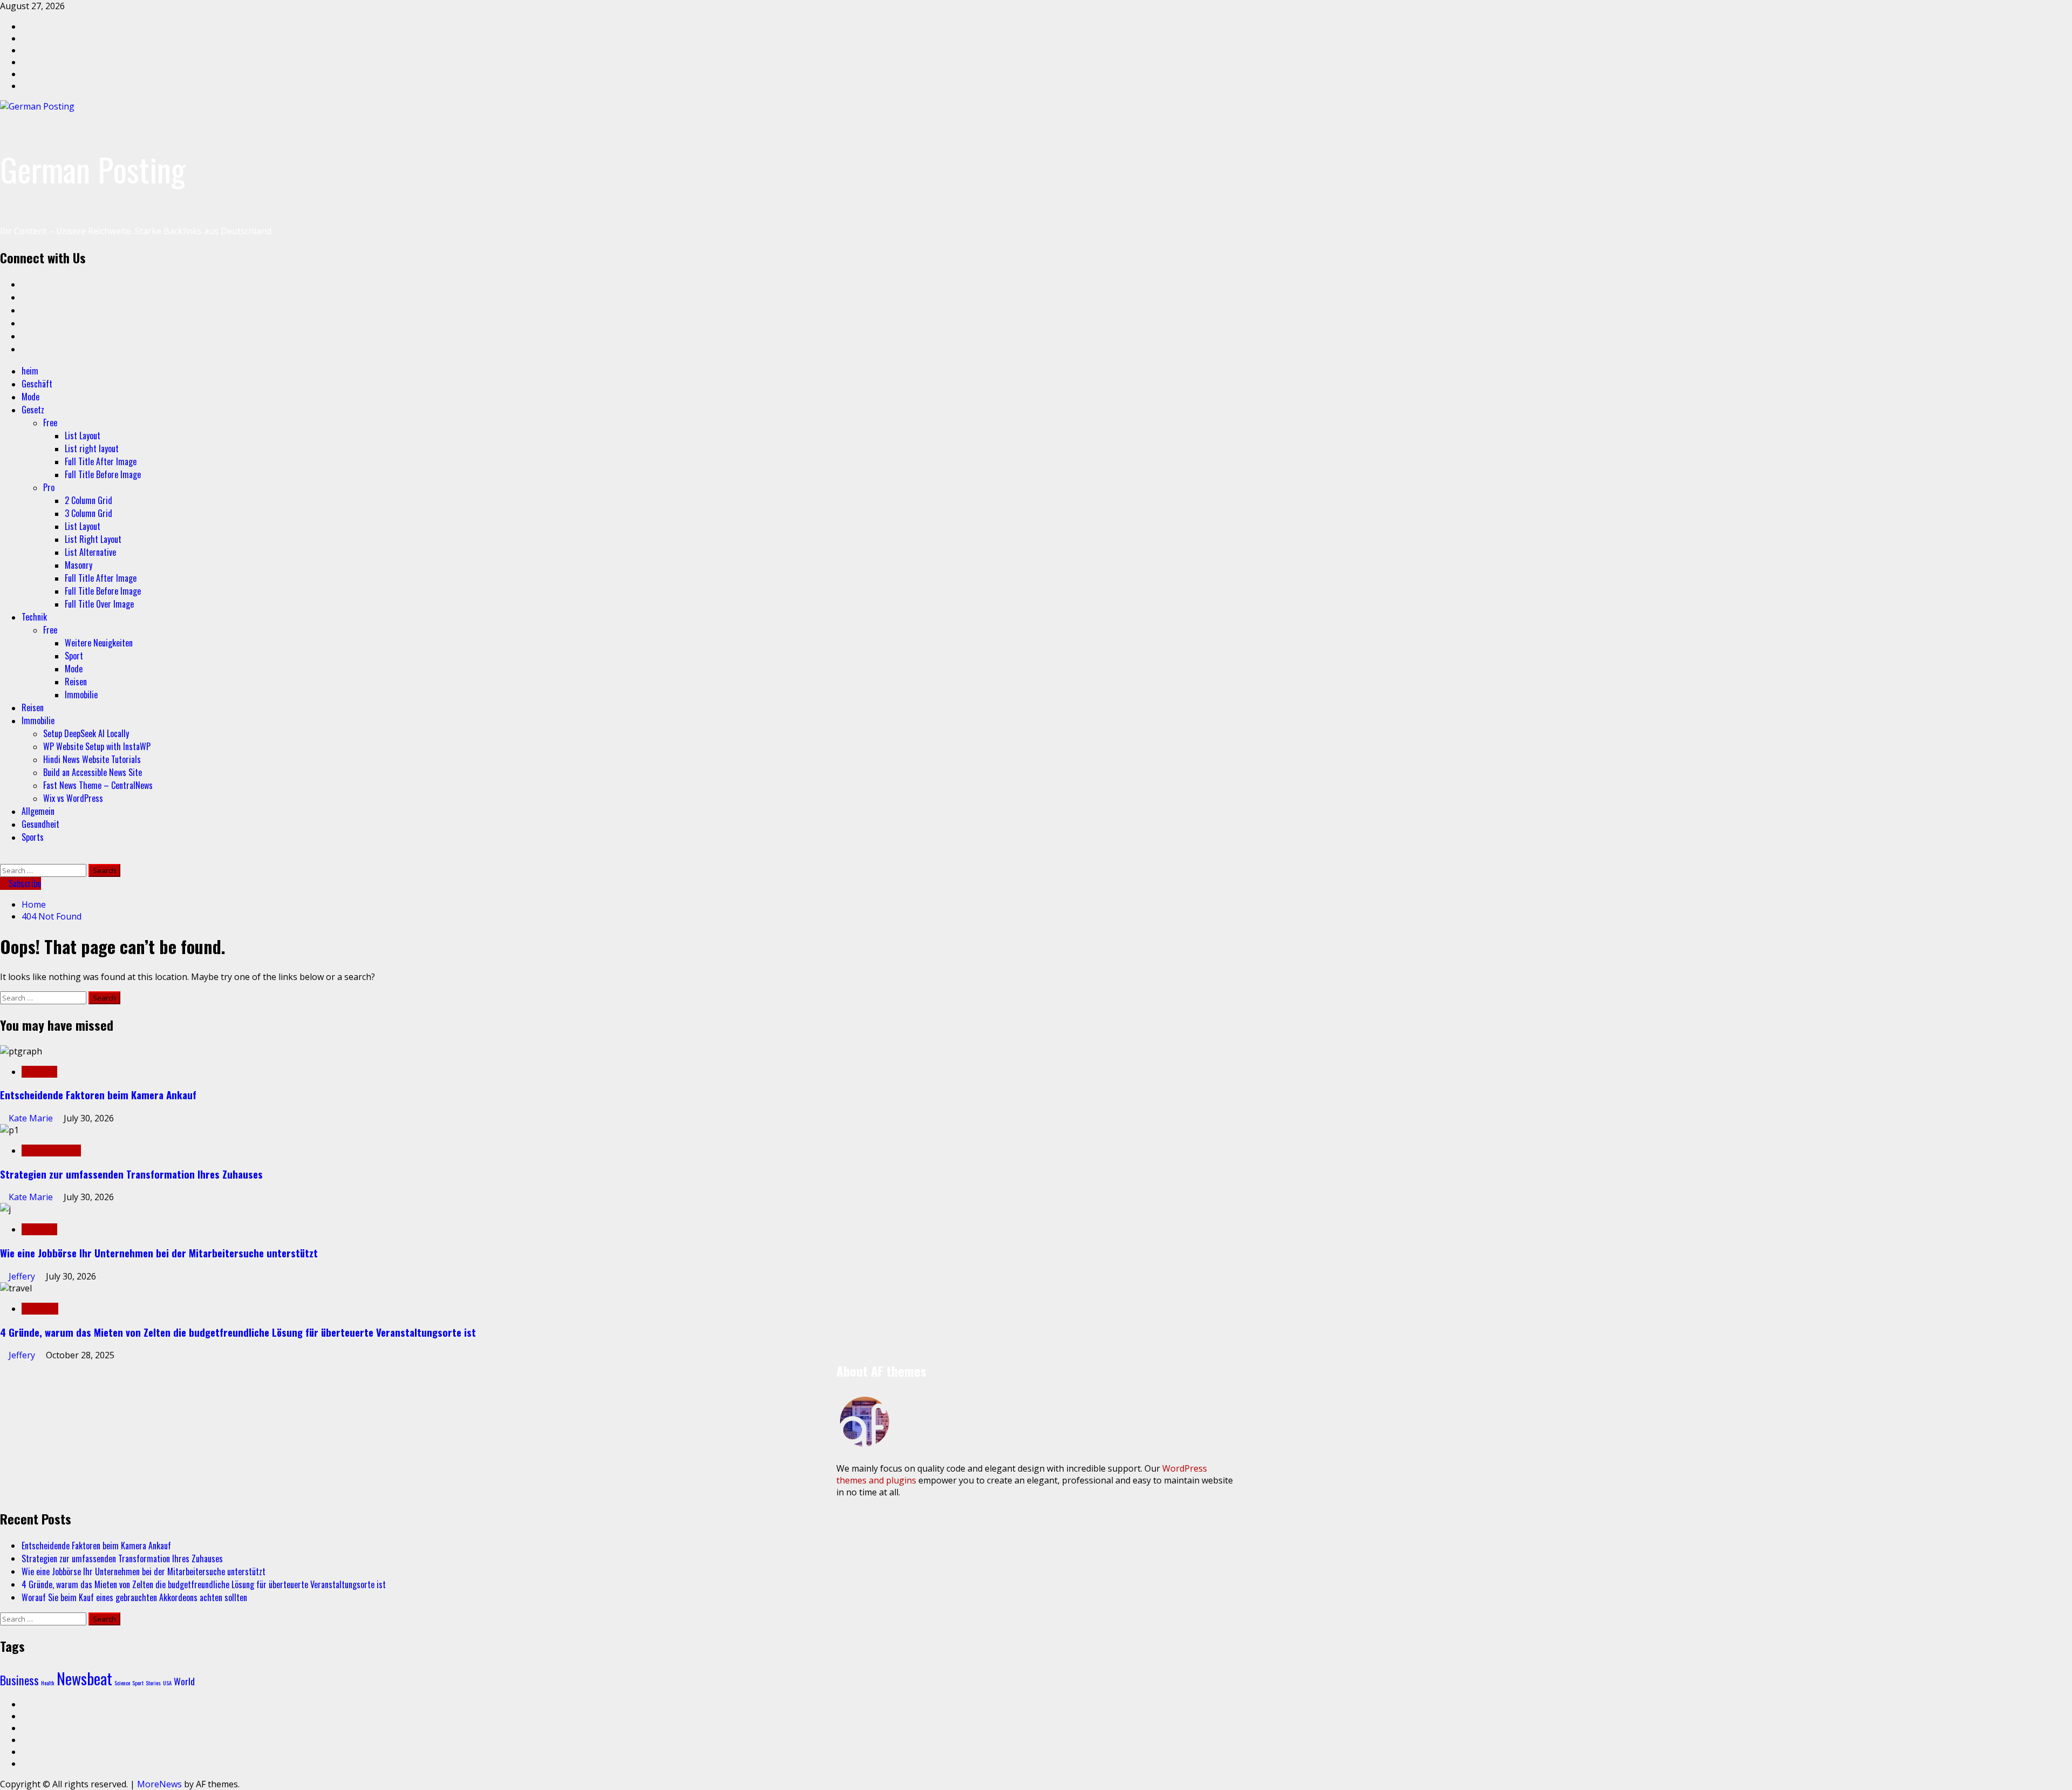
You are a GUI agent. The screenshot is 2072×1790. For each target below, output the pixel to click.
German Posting (93, 169)
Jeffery (23, 1276)
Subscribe (24, 883)
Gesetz (33, 410)
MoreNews (159, 1784)
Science (122, 1683)
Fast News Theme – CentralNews (98, 785)
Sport (74, 656)
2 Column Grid (88, 500)
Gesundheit (40, 824)
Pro (49, 487)
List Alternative (90, 552)
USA (167, 1683)
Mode (30, 397)
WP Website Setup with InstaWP (97, 746)
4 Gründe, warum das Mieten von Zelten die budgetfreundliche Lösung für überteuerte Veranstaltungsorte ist (238, 1332)
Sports (33, 837)
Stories (153, 1683)
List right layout (92, 448)
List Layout (83, 435)
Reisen (76, 682)
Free (50, 423)
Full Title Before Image (103, 474)
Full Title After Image (101, 461)
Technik (34, 617)
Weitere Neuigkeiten (99, 643)
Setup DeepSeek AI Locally (86, 733)
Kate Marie (32, 1118)
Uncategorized (51, 1151)
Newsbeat (84, 1678)
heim (30, 371)
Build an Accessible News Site (93, 772)
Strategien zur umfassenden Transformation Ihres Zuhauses (131, 1174)
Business (40, 1309)
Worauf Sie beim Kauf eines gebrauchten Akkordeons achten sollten (134, 1597)
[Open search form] (3, 858)
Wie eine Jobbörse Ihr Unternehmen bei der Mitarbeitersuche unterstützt (159, 1253)
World (184, 1681)
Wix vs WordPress (73, 798)
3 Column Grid (88, 513)
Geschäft (37, 384)
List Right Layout (93, 539)
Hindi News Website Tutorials (92, 759)
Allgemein (38, 811)
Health (48, 1683)
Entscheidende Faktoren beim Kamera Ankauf (98, 1095)
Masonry (79, 565)
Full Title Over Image (99, 604)
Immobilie (81, 695)
